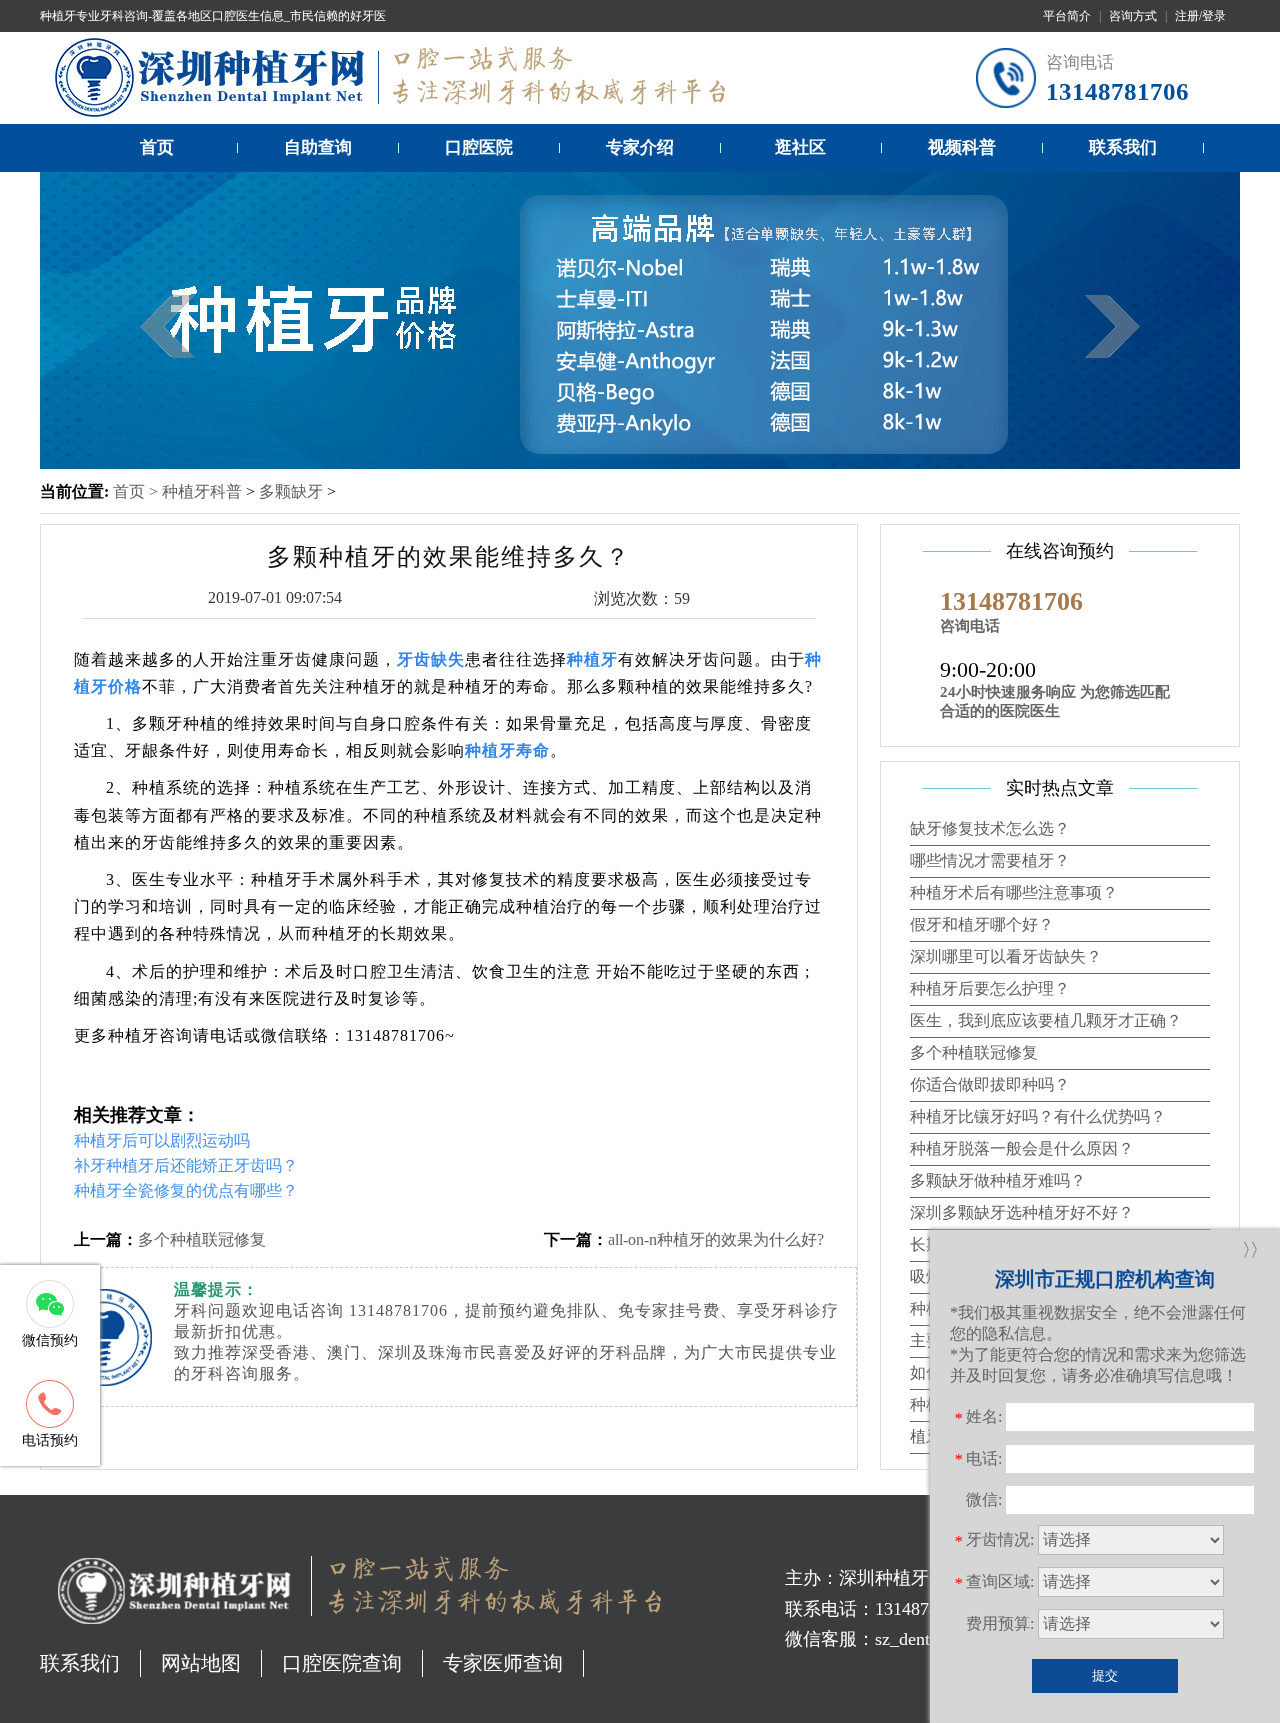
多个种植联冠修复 (202, 1239)
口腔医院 (479, 147)
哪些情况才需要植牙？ (990, 860)
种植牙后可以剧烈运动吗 (162, 1140)
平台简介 (1067, 16)
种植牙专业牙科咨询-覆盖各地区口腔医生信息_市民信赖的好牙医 (213, 16)
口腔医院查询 (342, 1663)
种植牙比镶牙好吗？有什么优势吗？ (1038, 1116)
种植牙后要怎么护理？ (990, 988)
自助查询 (318, 147)
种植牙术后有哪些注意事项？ (1014, 892)
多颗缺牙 (291, 491)
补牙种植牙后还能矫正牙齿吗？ (186, 1165)
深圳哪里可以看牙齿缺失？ (1006, 956)
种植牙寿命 (507, 750)
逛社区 (800, 147)
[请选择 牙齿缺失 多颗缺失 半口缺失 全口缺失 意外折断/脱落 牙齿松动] (1131, 1540)
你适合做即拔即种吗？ (990, 1084)
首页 (157, 147)
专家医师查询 (503, 1663)
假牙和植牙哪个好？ (982, 924)
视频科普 (962, 147)
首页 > (137, 491)
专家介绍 (640, 147)
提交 (1105, 1675)
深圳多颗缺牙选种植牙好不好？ (1022, 1212)
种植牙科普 (202, 491)
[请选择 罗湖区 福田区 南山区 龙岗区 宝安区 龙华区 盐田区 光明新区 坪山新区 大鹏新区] (1131, 1582)
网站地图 (201, 1663)
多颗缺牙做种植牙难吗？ (998, 1180)
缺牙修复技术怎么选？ (990, 828)
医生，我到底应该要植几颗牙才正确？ (1046, 1020)
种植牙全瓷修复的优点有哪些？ (186, 1190)
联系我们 (1123, 147)
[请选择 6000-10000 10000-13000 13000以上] (1131, 1624)
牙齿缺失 (431, 659)
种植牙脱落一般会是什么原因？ (1022, 1148)
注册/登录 (1200, 16)
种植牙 (592, 659)
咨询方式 (1133, 16)
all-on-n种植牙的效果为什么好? (716, 1239)
